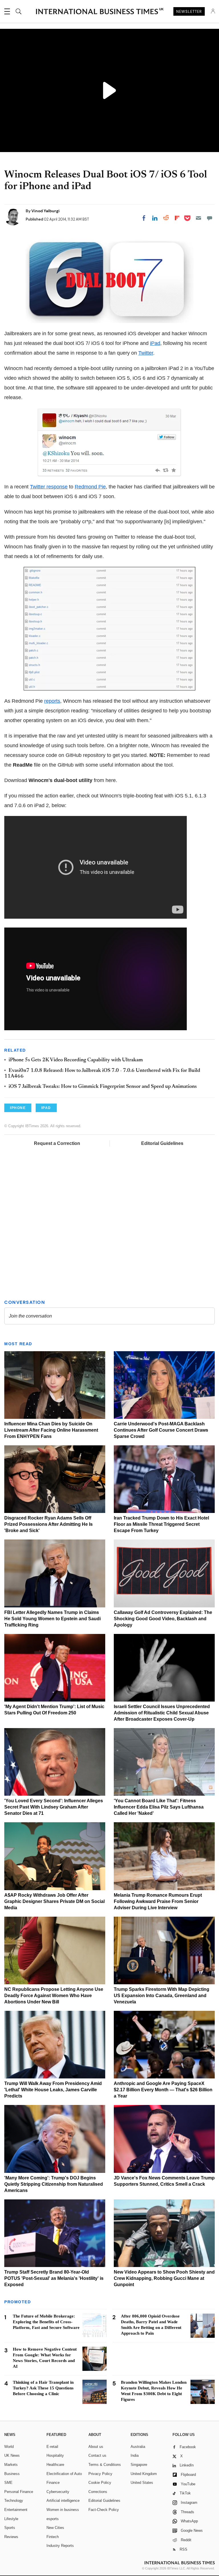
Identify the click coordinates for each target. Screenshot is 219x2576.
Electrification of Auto (64, 2474)
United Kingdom (144, 2474)
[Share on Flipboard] (177, 218)
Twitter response (49, 487)
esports (53, 2519)
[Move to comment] (210, 218)
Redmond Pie (90, 487)
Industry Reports (60, 2546)
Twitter (146, 353)
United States (142, 2483)
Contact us (97, 2455)
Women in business (63, 2510)
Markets (11, 2465)
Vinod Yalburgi (45, 211)
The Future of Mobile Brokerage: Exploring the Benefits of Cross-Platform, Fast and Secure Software (46, 2322)
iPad (155, 343)
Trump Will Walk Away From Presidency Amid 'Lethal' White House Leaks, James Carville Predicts (53, 2090)
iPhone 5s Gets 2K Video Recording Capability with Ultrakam (76, 1060)
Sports (10, 2528)
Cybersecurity (58, 2492)
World (9, 2447)
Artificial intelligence (63, 2501)
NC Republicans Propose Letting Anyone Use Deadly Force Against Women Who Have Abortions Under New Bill (54, 1996)
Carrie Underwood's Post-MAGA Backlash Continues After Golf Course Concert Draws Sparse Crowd (161, 1430)
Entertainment (16, 2510)
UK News (12, 2455)
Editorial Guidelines (162, 1143)
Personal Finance (19, 2492)
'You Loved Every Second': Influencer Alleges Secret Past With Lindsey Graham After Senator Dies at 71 (54, 1807)
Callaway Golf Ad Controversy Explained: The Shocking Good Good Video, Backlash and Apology (163, 1619)
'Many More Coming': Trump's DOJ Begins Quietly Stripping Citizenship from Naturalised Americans (54, 2184)
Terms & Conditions (105, 2465)
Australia (138, 2447)
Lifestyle (11, 2519)
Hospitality (55, 2455)
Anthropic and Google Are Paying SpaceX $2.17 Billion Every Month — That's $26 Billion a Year (163, 2090)
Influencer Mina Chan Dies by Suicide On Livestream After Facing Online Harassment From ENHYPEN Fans (51, 1430)
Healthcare (55, 2465)
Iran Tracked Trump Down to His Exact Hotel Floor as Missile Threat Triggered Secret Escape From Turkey (161, 1524)
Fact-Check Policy (104, 2510)
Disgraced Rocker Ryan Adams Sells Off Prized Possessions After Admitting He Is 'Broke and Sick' (48, 1524)
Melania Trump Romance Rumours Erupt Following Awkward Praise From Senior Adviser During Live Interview (158, 1901)
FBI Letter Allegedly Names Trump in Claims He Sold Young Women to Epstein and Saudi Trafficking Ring (52, 1619)
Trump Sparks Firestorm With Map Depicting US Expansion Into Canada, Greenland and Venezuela (162, 1996)
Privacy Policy (100, 2474)
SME (8, 2483)
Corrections (98, 2492)
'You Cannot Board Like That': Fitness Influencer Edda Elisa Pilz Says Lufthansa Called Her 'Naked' (159, 1807)
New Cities (55, 2528)
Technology (14, 2501)
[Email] (198, 218)
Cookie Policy (100, 2483)
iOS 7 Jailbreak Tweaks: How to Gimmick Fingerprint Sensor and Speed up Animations (103, 1087)
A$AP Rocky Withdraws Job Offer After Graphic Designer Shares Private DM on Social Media (54, 1901)
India (135, 2455)
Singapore (139, 2465)
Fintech (53, 2537)
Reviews (11, 2537)
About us (96, 2447)
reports (52, 701)
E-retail (52, 2447)
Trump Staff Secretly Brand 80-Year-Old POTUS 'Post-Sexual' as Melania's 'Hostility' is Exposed (54, 2278)
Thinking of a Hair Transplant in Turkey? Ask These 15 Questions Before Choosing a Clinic (43, 2388)
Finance (53, 2483)
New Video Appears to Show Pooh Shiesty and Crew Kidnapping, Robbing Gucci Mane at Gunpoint (164, 2278)
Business (12, 2474)
